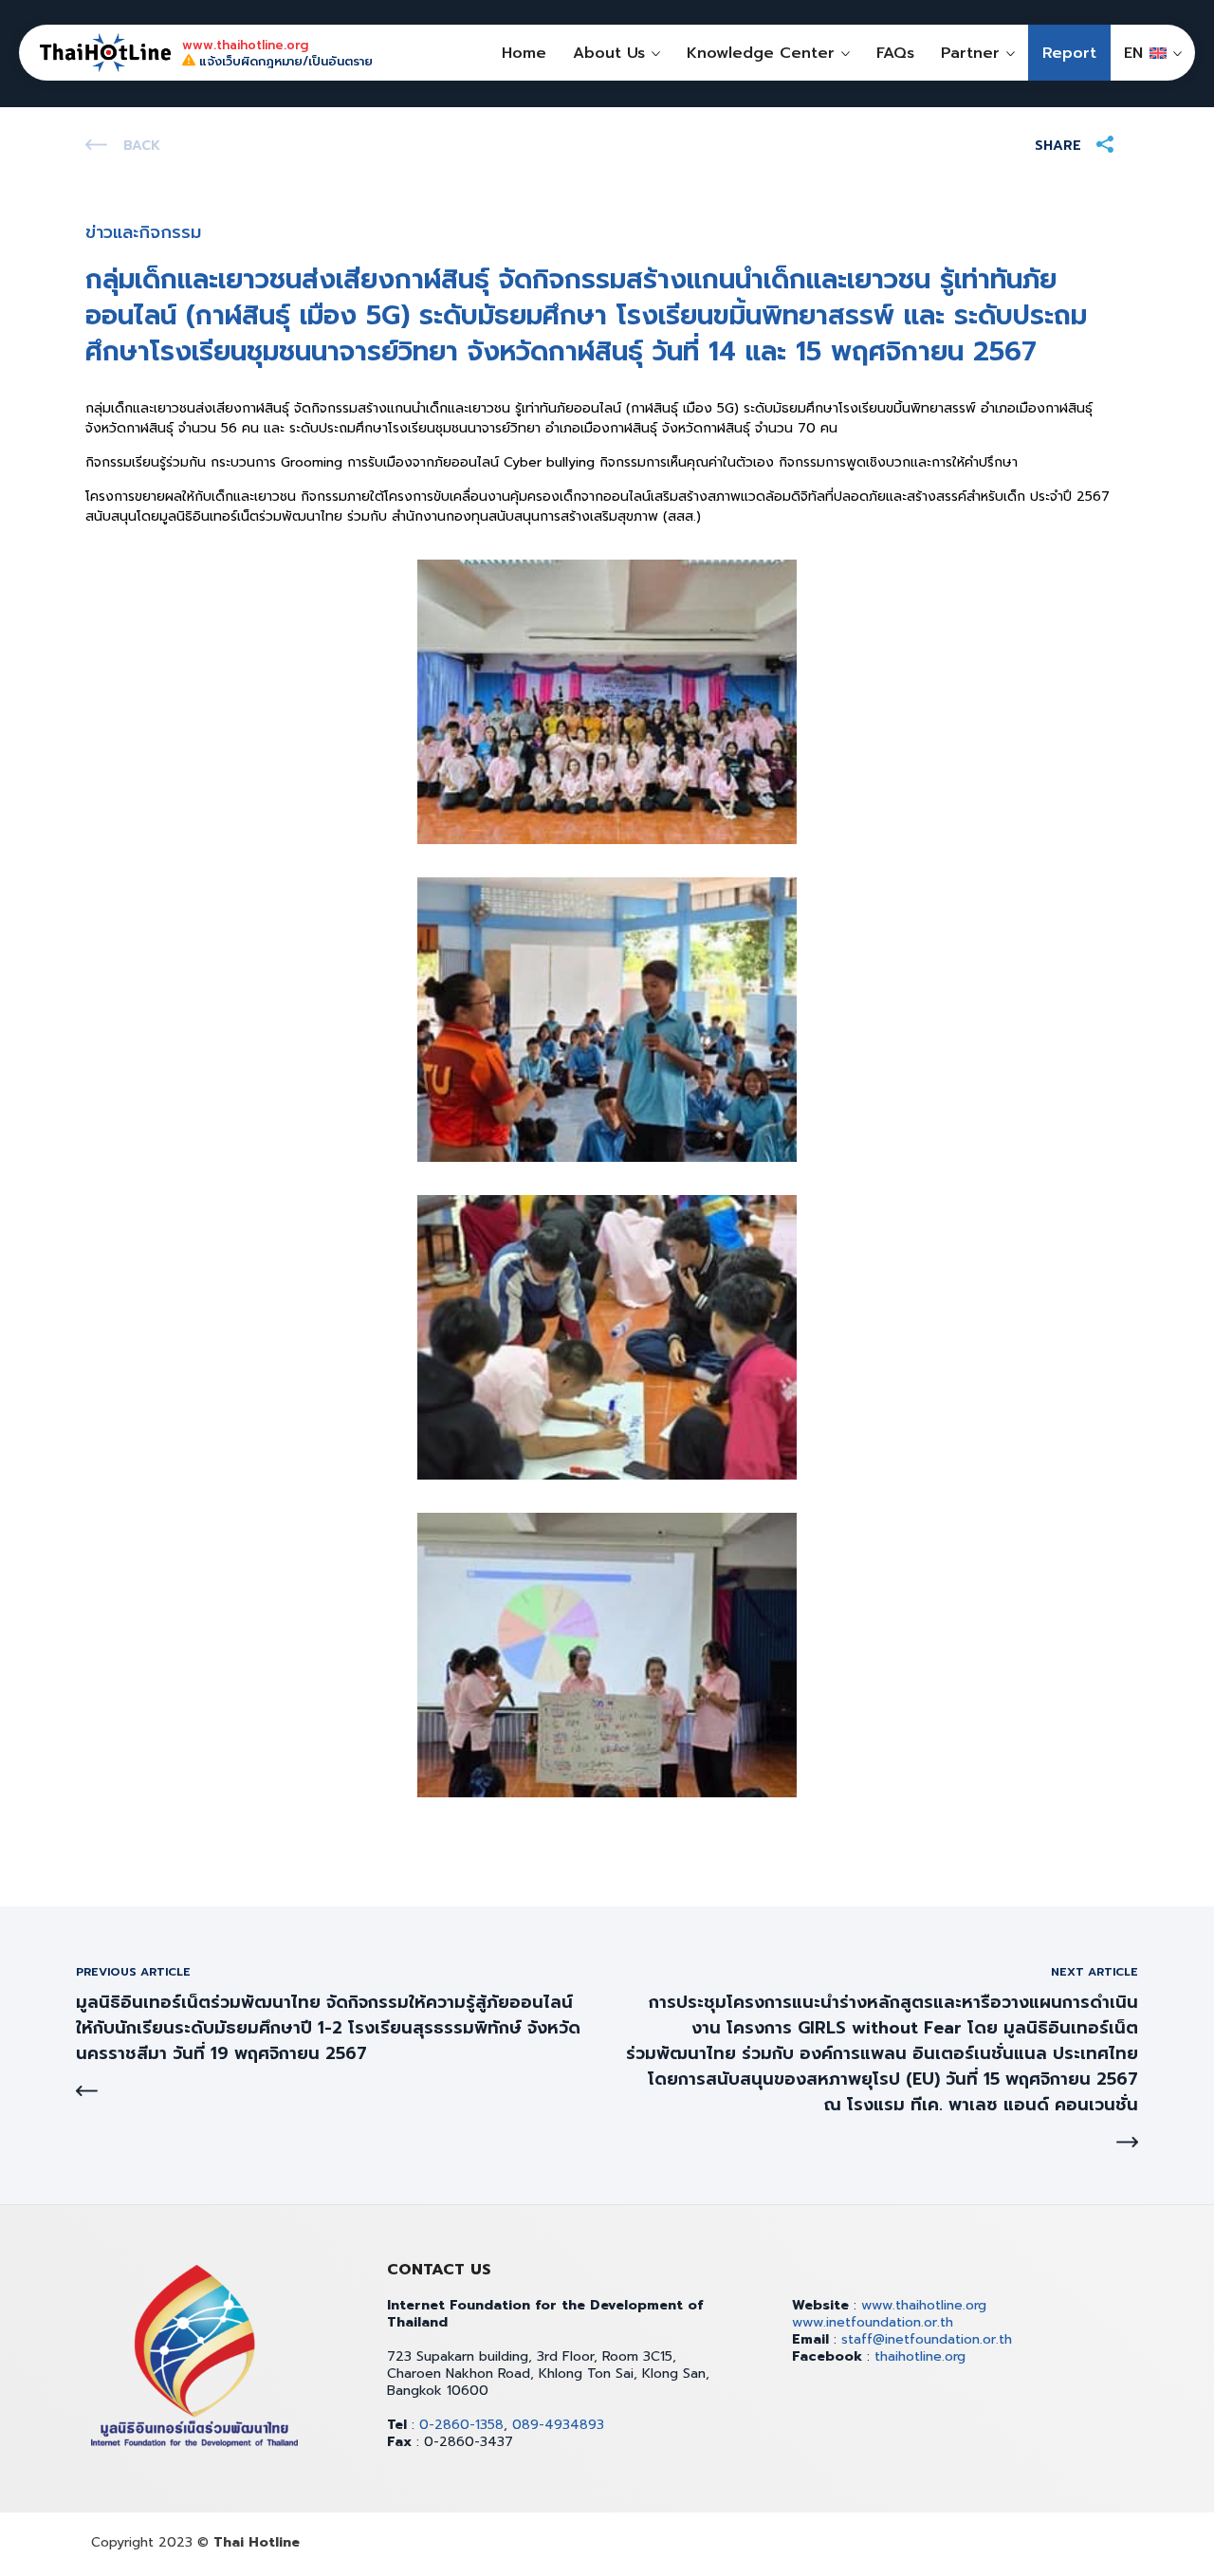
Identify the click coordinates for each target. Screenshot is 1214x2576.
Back (142, 146)
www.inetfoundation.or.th (873, 2322)
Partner (970, 53)
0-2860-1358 (461, 2425)
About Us (609, 53)
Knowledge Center (761, 53)
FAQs (895, 53)
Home (524, 53)
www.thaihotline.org (924, 2305)
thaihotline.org (920, 2356)
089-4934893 (558, 2425)
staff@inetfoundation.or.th (927, 2339)
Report (1069, 53)
